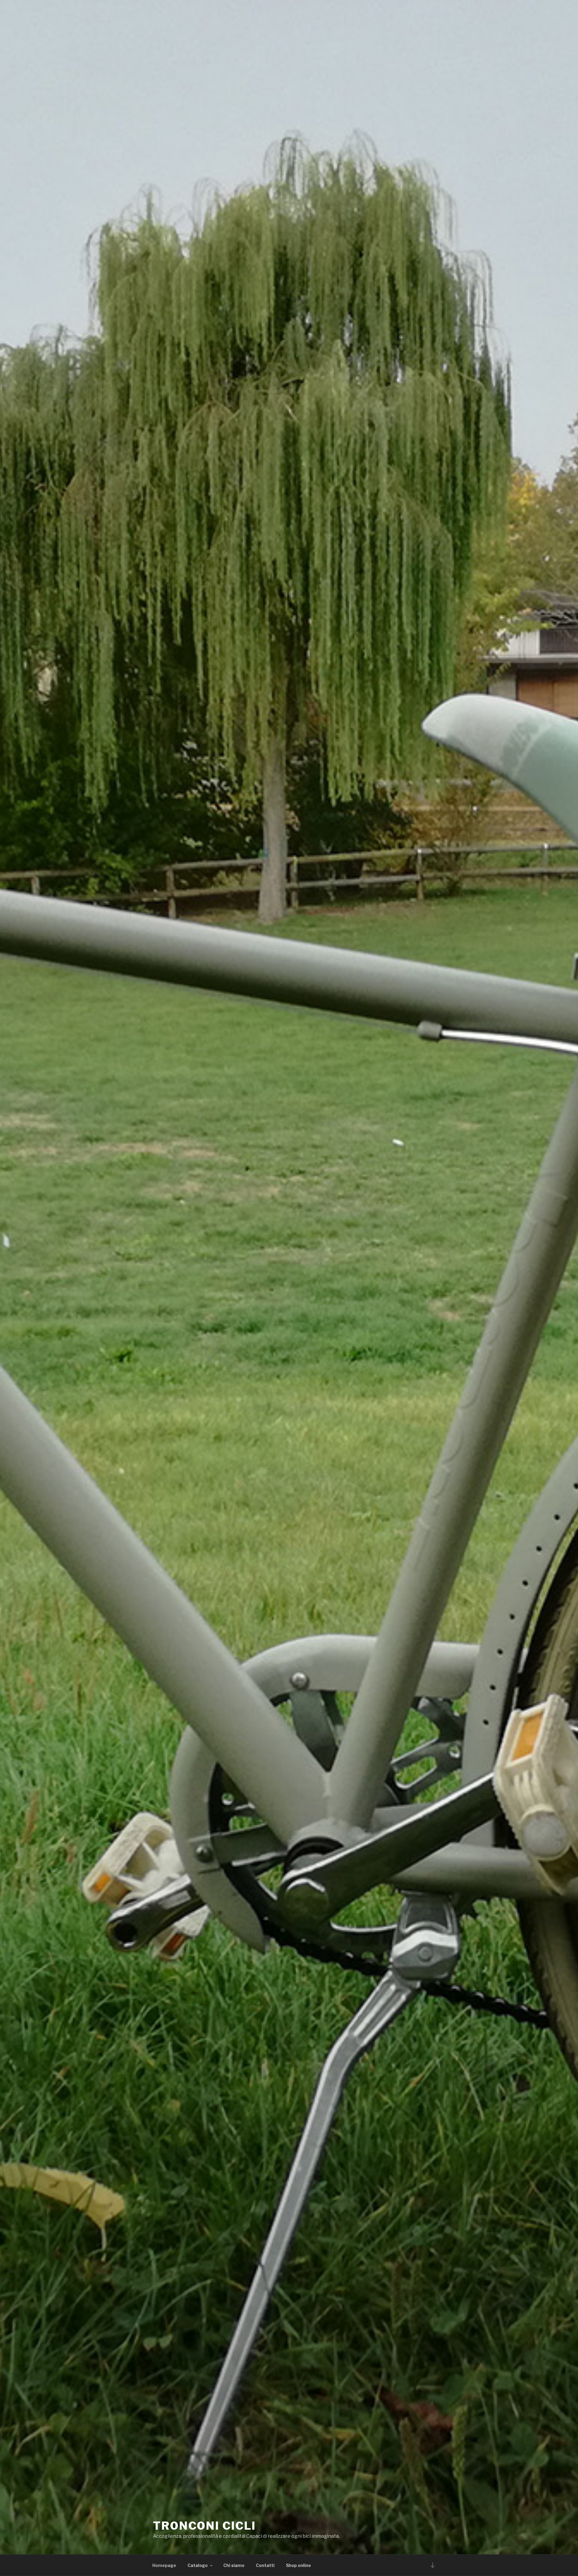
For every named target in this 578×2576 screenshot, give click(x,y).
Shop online (298, 2565)
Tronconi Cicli (204, 2526)
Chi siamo (234, 2565)
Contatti (265, 2565)
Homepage (164, 2565)
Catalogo (198, 2565)
